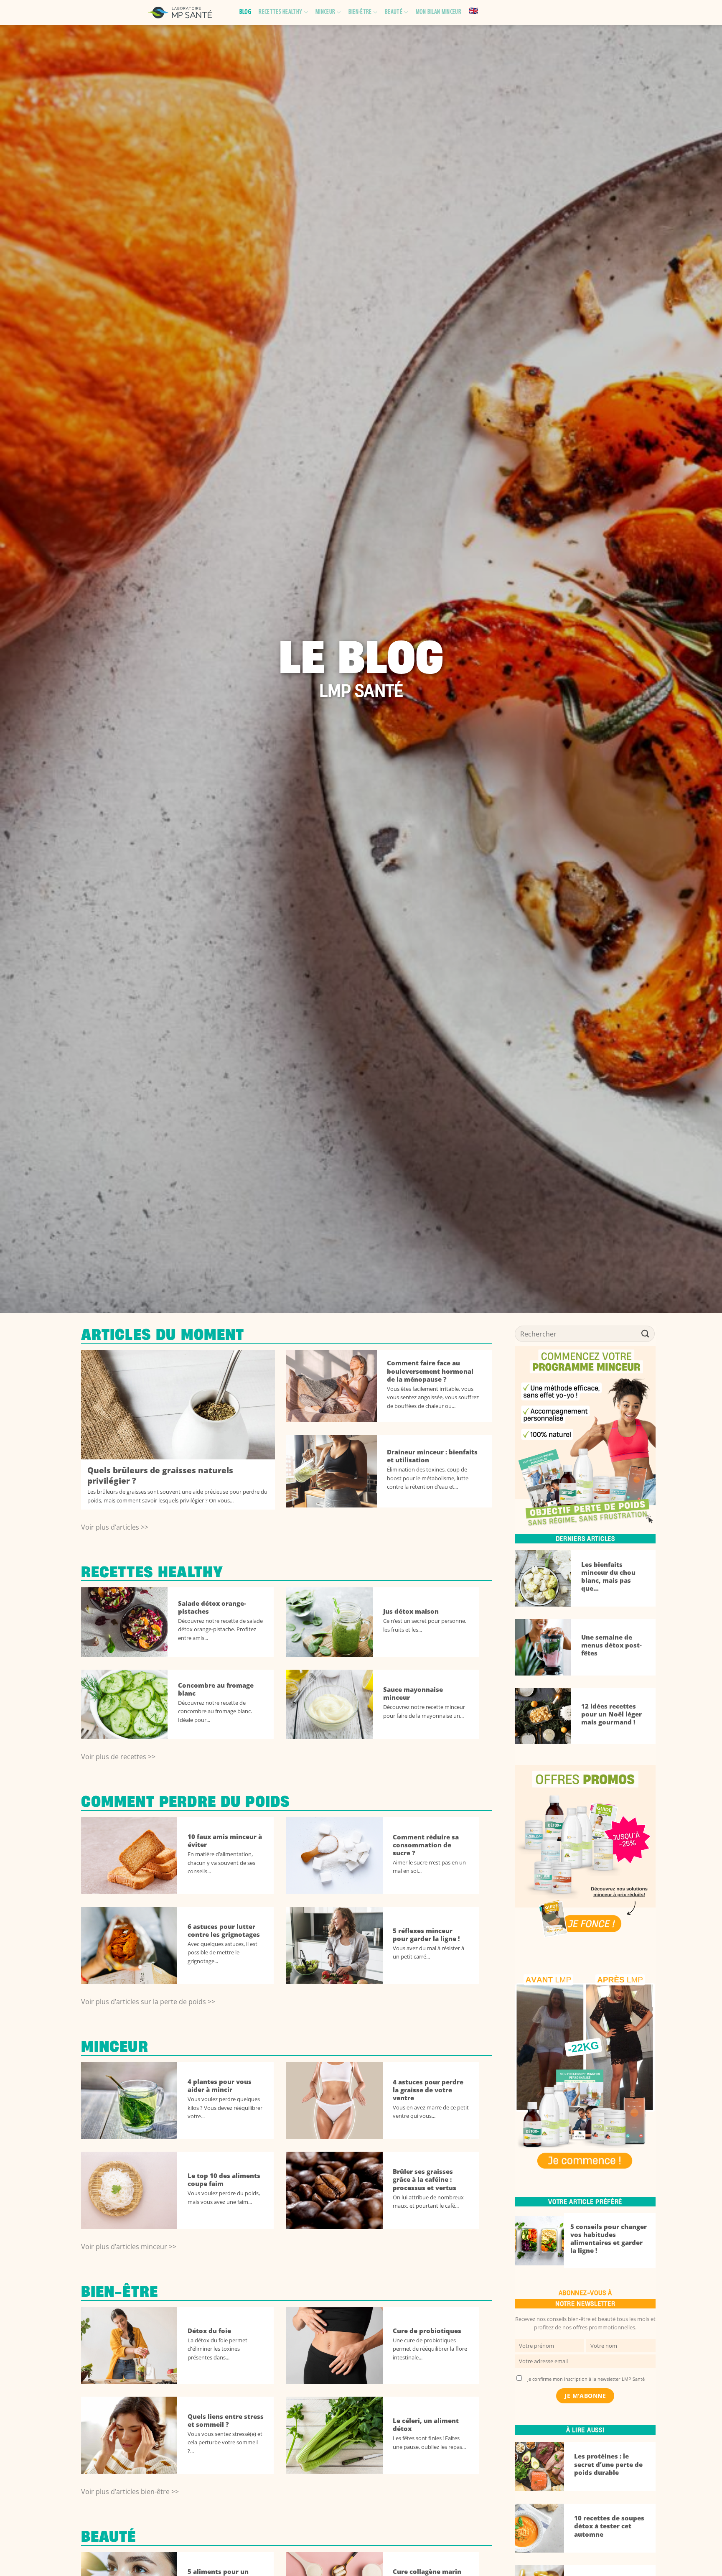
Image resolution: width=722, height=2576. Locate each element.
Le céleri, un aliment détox (426, 2425)
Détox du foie (209, 2331)
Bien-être (360, 12)
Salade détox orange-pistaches (212, 1607)
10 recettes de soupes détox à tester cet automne (609, 2526)
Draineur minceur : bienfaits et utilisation (432, 1456)
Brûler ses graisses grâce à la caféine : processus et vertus (425, 2179)
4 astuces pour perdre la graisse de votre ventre (428, 2090)
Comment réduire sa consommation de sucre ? (426, 1845)
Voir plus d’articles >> (115, 1527)
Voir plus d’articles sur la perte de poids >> (148, 2002)
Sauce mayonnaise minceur (413, 1694)
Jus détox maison (411, 1611)
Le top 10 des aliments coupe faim (224, 2180)
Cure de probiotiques (427, 2331)
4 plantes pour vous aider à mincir (220, 2086)
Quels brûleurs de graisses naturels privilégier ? (160, 1476)
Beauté (394, 12)
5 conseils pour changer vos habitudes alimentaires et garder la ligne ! (609, 2239)
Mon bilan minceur (439, 12)
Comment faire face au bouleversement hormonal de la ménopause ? (430, 1371)
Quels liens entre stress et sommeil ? (226, 2420)
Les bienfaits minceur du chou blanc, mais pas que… (608, 1576)
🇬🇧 (473, 12)
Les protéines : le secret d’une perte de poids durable (608, 2464)
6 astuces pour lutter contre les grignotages (224, 1931)
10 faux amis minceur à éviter (225, 1841)
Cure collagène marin (427, 2572)
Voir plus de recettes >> (118, 1757)
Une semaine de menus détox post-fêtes (611, 1645)
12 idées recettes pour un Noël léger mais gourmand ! (611, 1714)
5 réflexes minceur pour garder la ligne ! (426, 1935)
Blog (245, 12)
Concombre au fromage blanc (216, 1689)
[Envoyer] (646, 1334)
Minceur (325, 12)
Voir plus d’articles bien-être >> (130, 2492)
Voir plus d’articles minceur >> (129, 2247)
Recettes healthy (280, 12)
